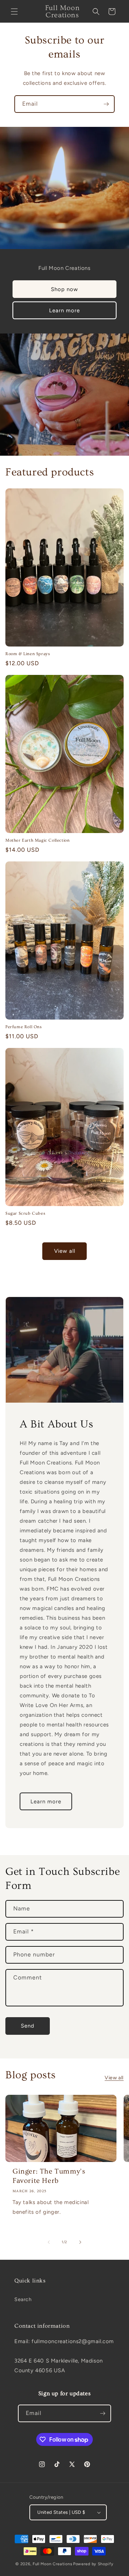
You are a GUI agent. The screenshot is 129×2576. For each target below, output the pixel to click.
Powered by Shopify (93, 2564)
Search (23, 2299)
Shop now (64, 289)
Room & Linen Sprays (28, 654)
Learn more (64, 310)
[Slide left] (49, 2242)
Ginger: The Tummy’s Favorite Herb (49, 2176)
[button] (14, 11)
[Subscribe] (106, 104)
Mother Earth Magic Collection (37, 840)
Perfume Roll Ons (24, 1027)
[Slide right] (80, 2242)
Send (28, 2026)
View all (65, 1251)
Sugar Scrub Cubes (25, 1213)
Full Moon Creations (52, 2564)
